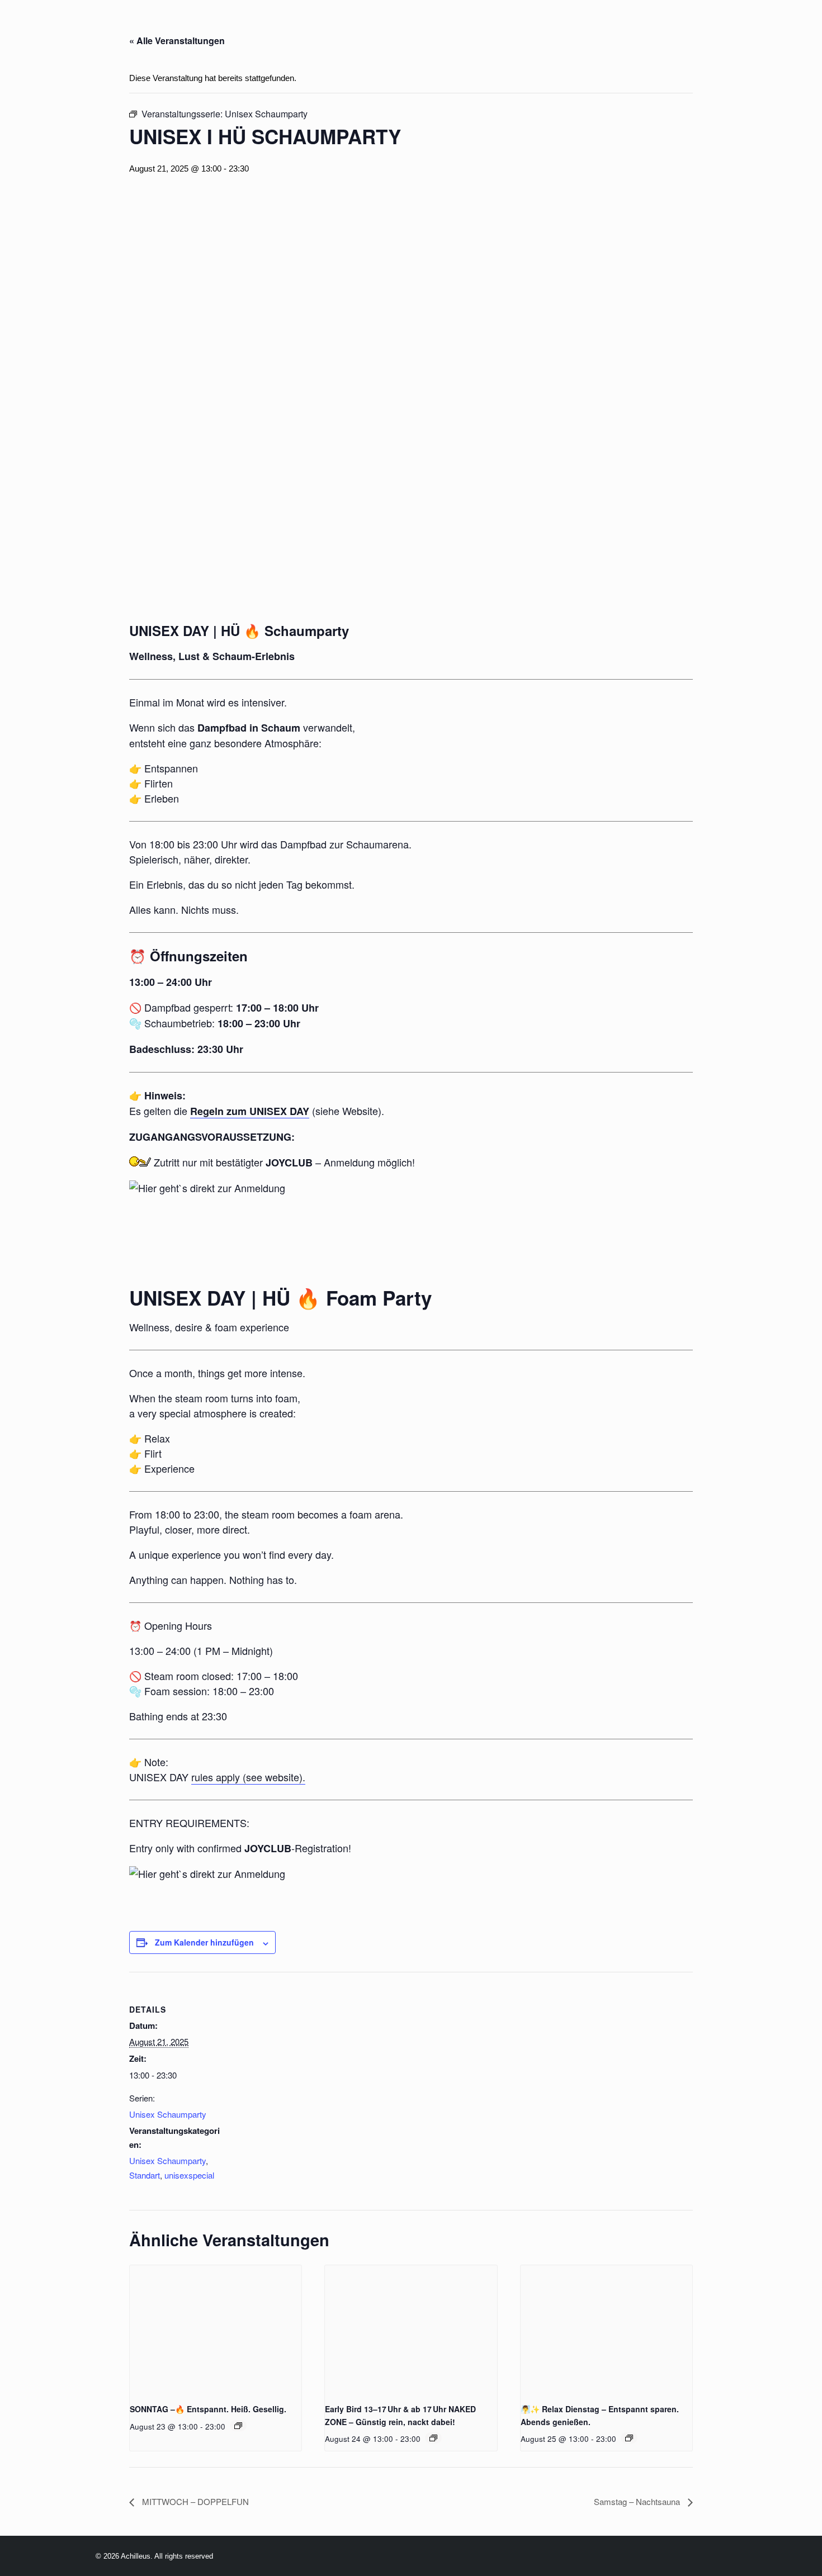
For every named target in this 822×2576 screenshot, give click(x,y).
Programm (267, 27)
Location (337, 27)
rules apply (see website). (248, 1777)
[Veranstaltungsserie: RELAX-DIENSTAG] (433, 2438)
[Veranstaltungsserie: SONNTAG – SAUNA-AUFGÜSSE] (238, 2426)
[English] (159, 27)
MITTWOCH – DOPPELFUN (194, 2501)
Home (207, 27)
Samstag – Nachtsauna (638, 2501)
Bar (440, 27)
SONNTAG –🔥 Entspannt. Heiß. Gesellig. (208, 2409)
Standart (145, 2175)
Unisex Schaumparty (168, 2114)
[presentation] (216, 2330)
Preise (396, 27)
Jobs (600, 27)
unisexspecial (189, 2175)
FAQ (638, 27)
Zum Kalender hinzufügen (204, 1942)
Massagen (493, 27)
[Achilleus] (32, 27)
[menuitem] (207, 27)
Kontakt (779, 27)
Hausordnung (702, 27)
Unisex (554, 27)
